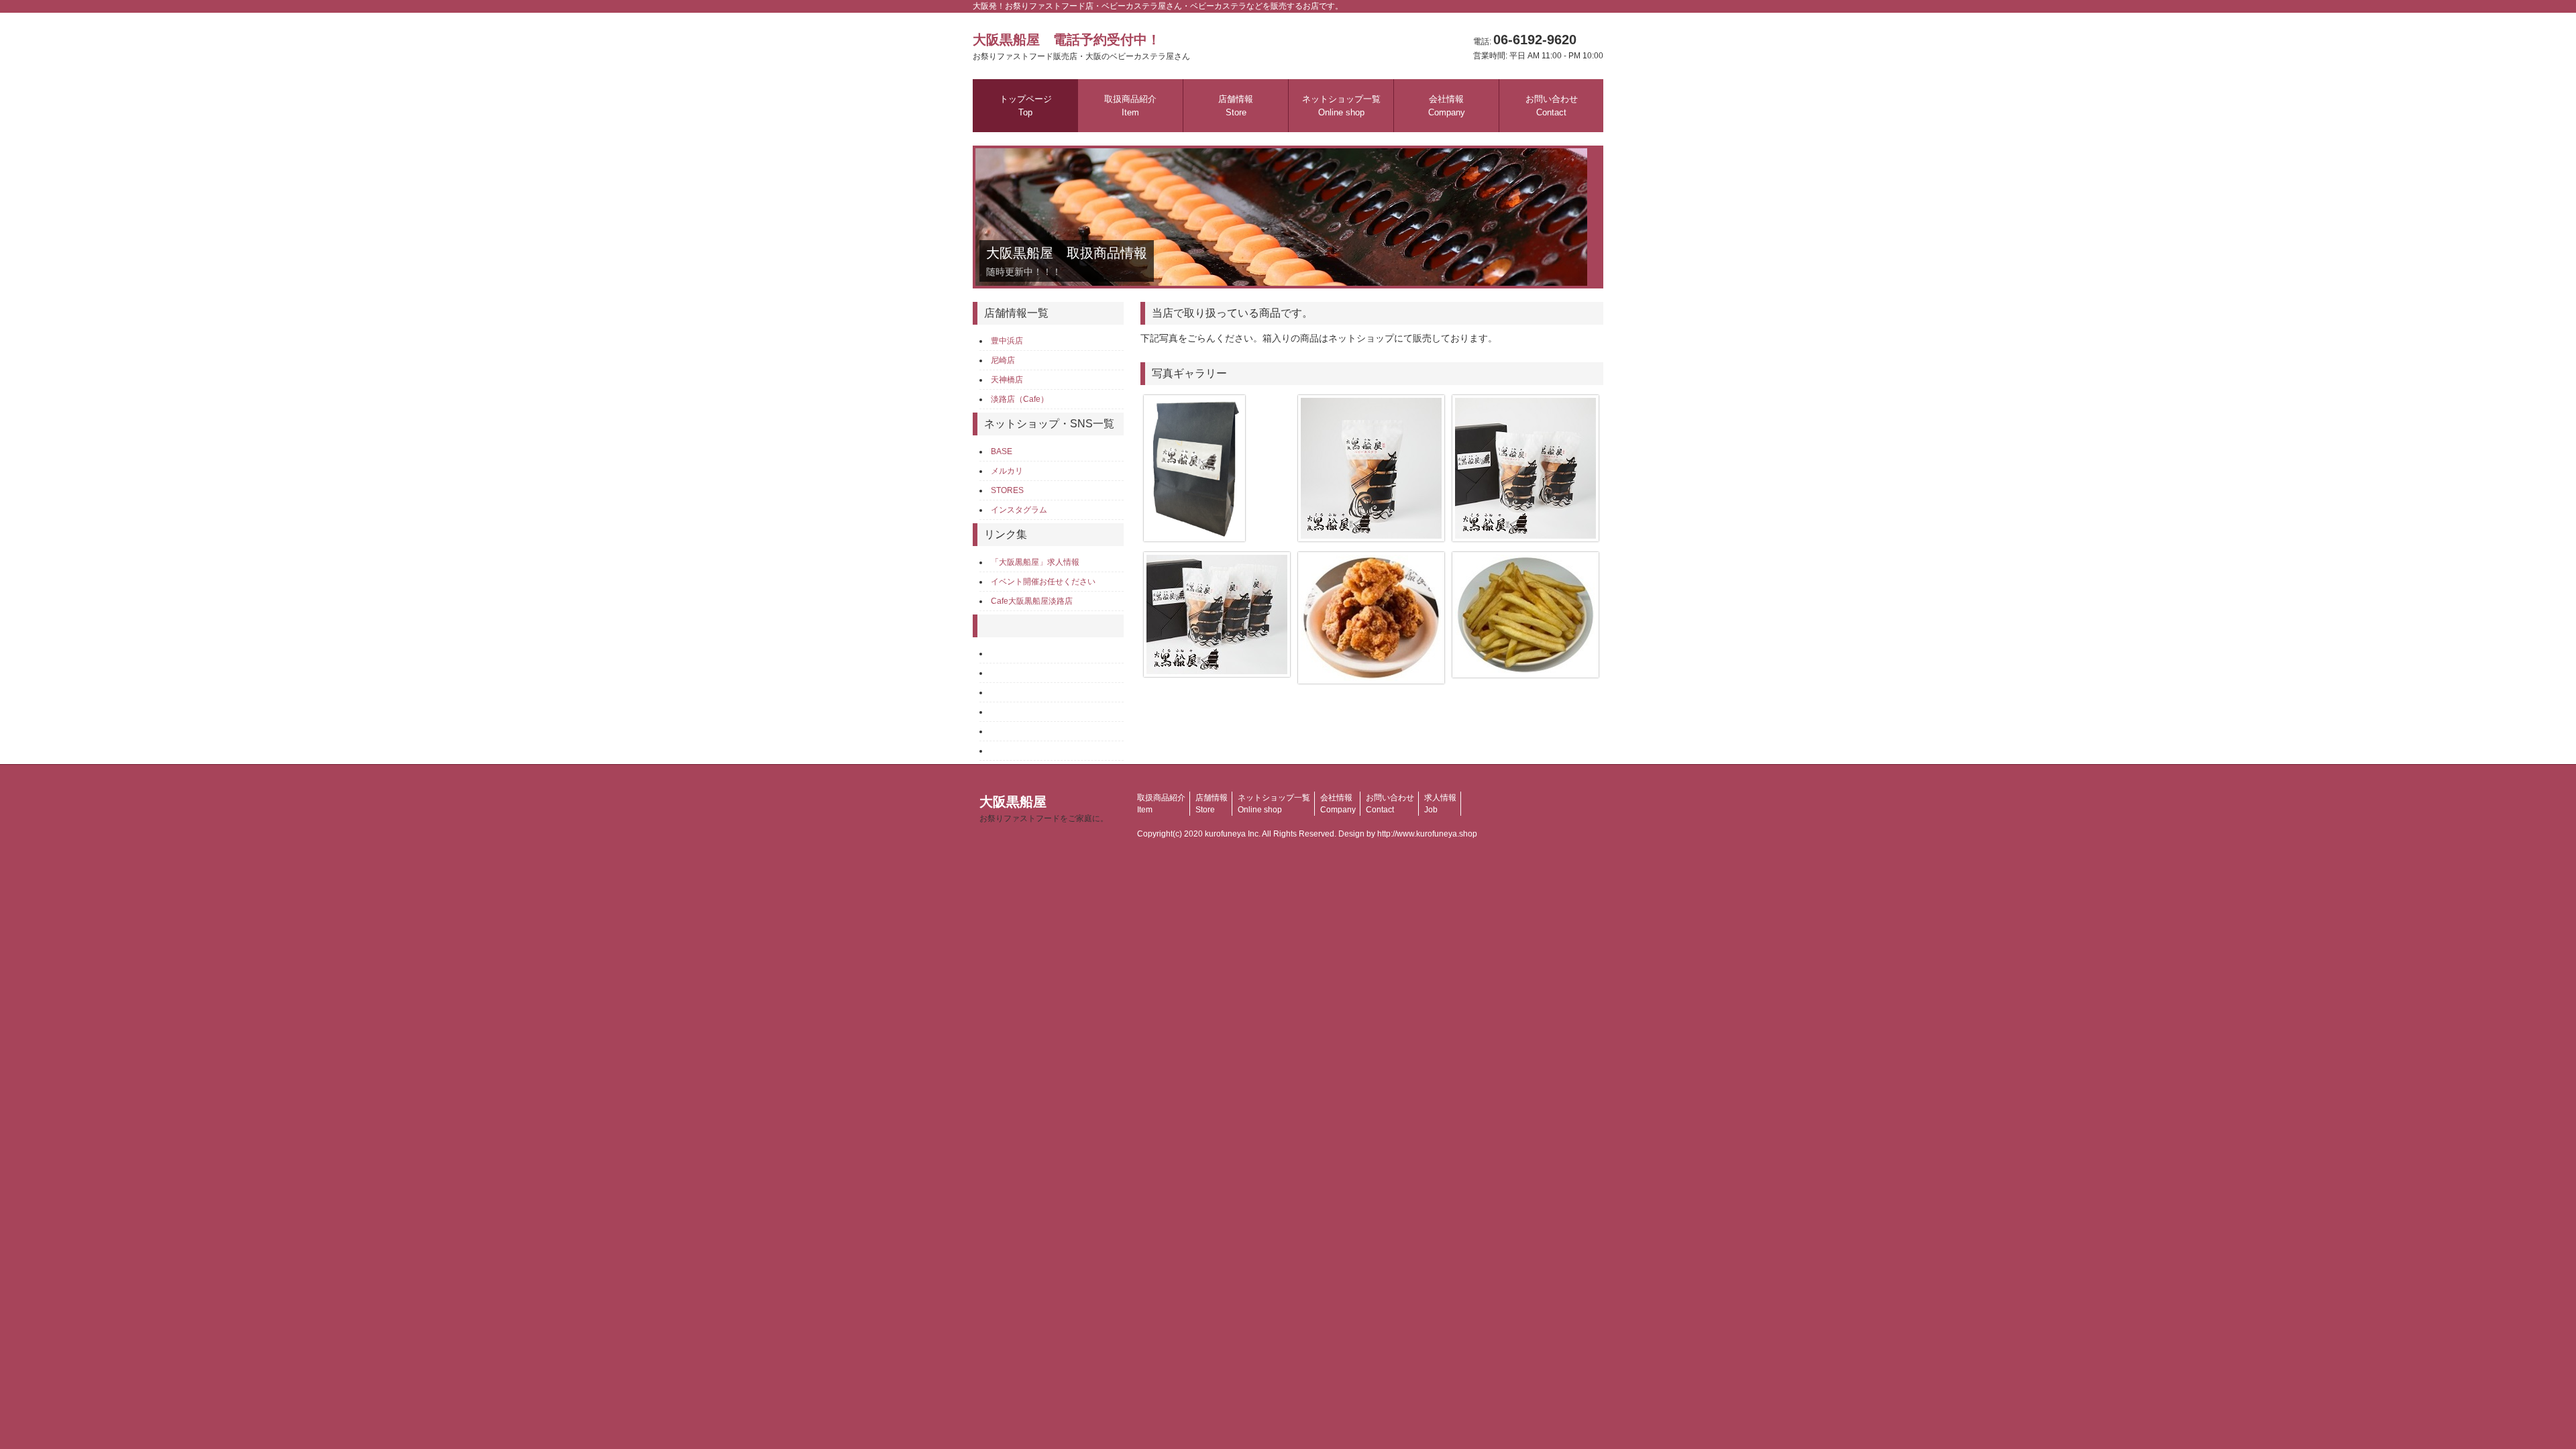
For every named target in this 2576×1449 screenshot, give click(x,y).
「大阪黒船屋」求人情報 (1035, 562)
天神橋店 (1007, 380)
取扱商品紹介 (1130, 106)
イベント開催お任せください (1043, 582)
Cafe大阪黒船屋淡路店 (1032, 601)
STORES (1007, 490)
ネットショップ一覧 (1341, 106)
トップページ (1026, 106)
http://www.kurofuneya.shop (1427, 834)
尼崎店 (1003, 360)
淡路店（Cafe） (1020, 399)
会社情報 (1447, 106)
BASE (1002, 451)
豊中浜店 (1007, 341)
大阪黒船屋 (1044, 809)
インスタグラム (1019, 510)
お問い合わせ (1552, 106)
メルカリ (1007, 471)
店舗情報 (1236, 106)
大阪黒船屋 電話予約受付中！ (1081, 47)
